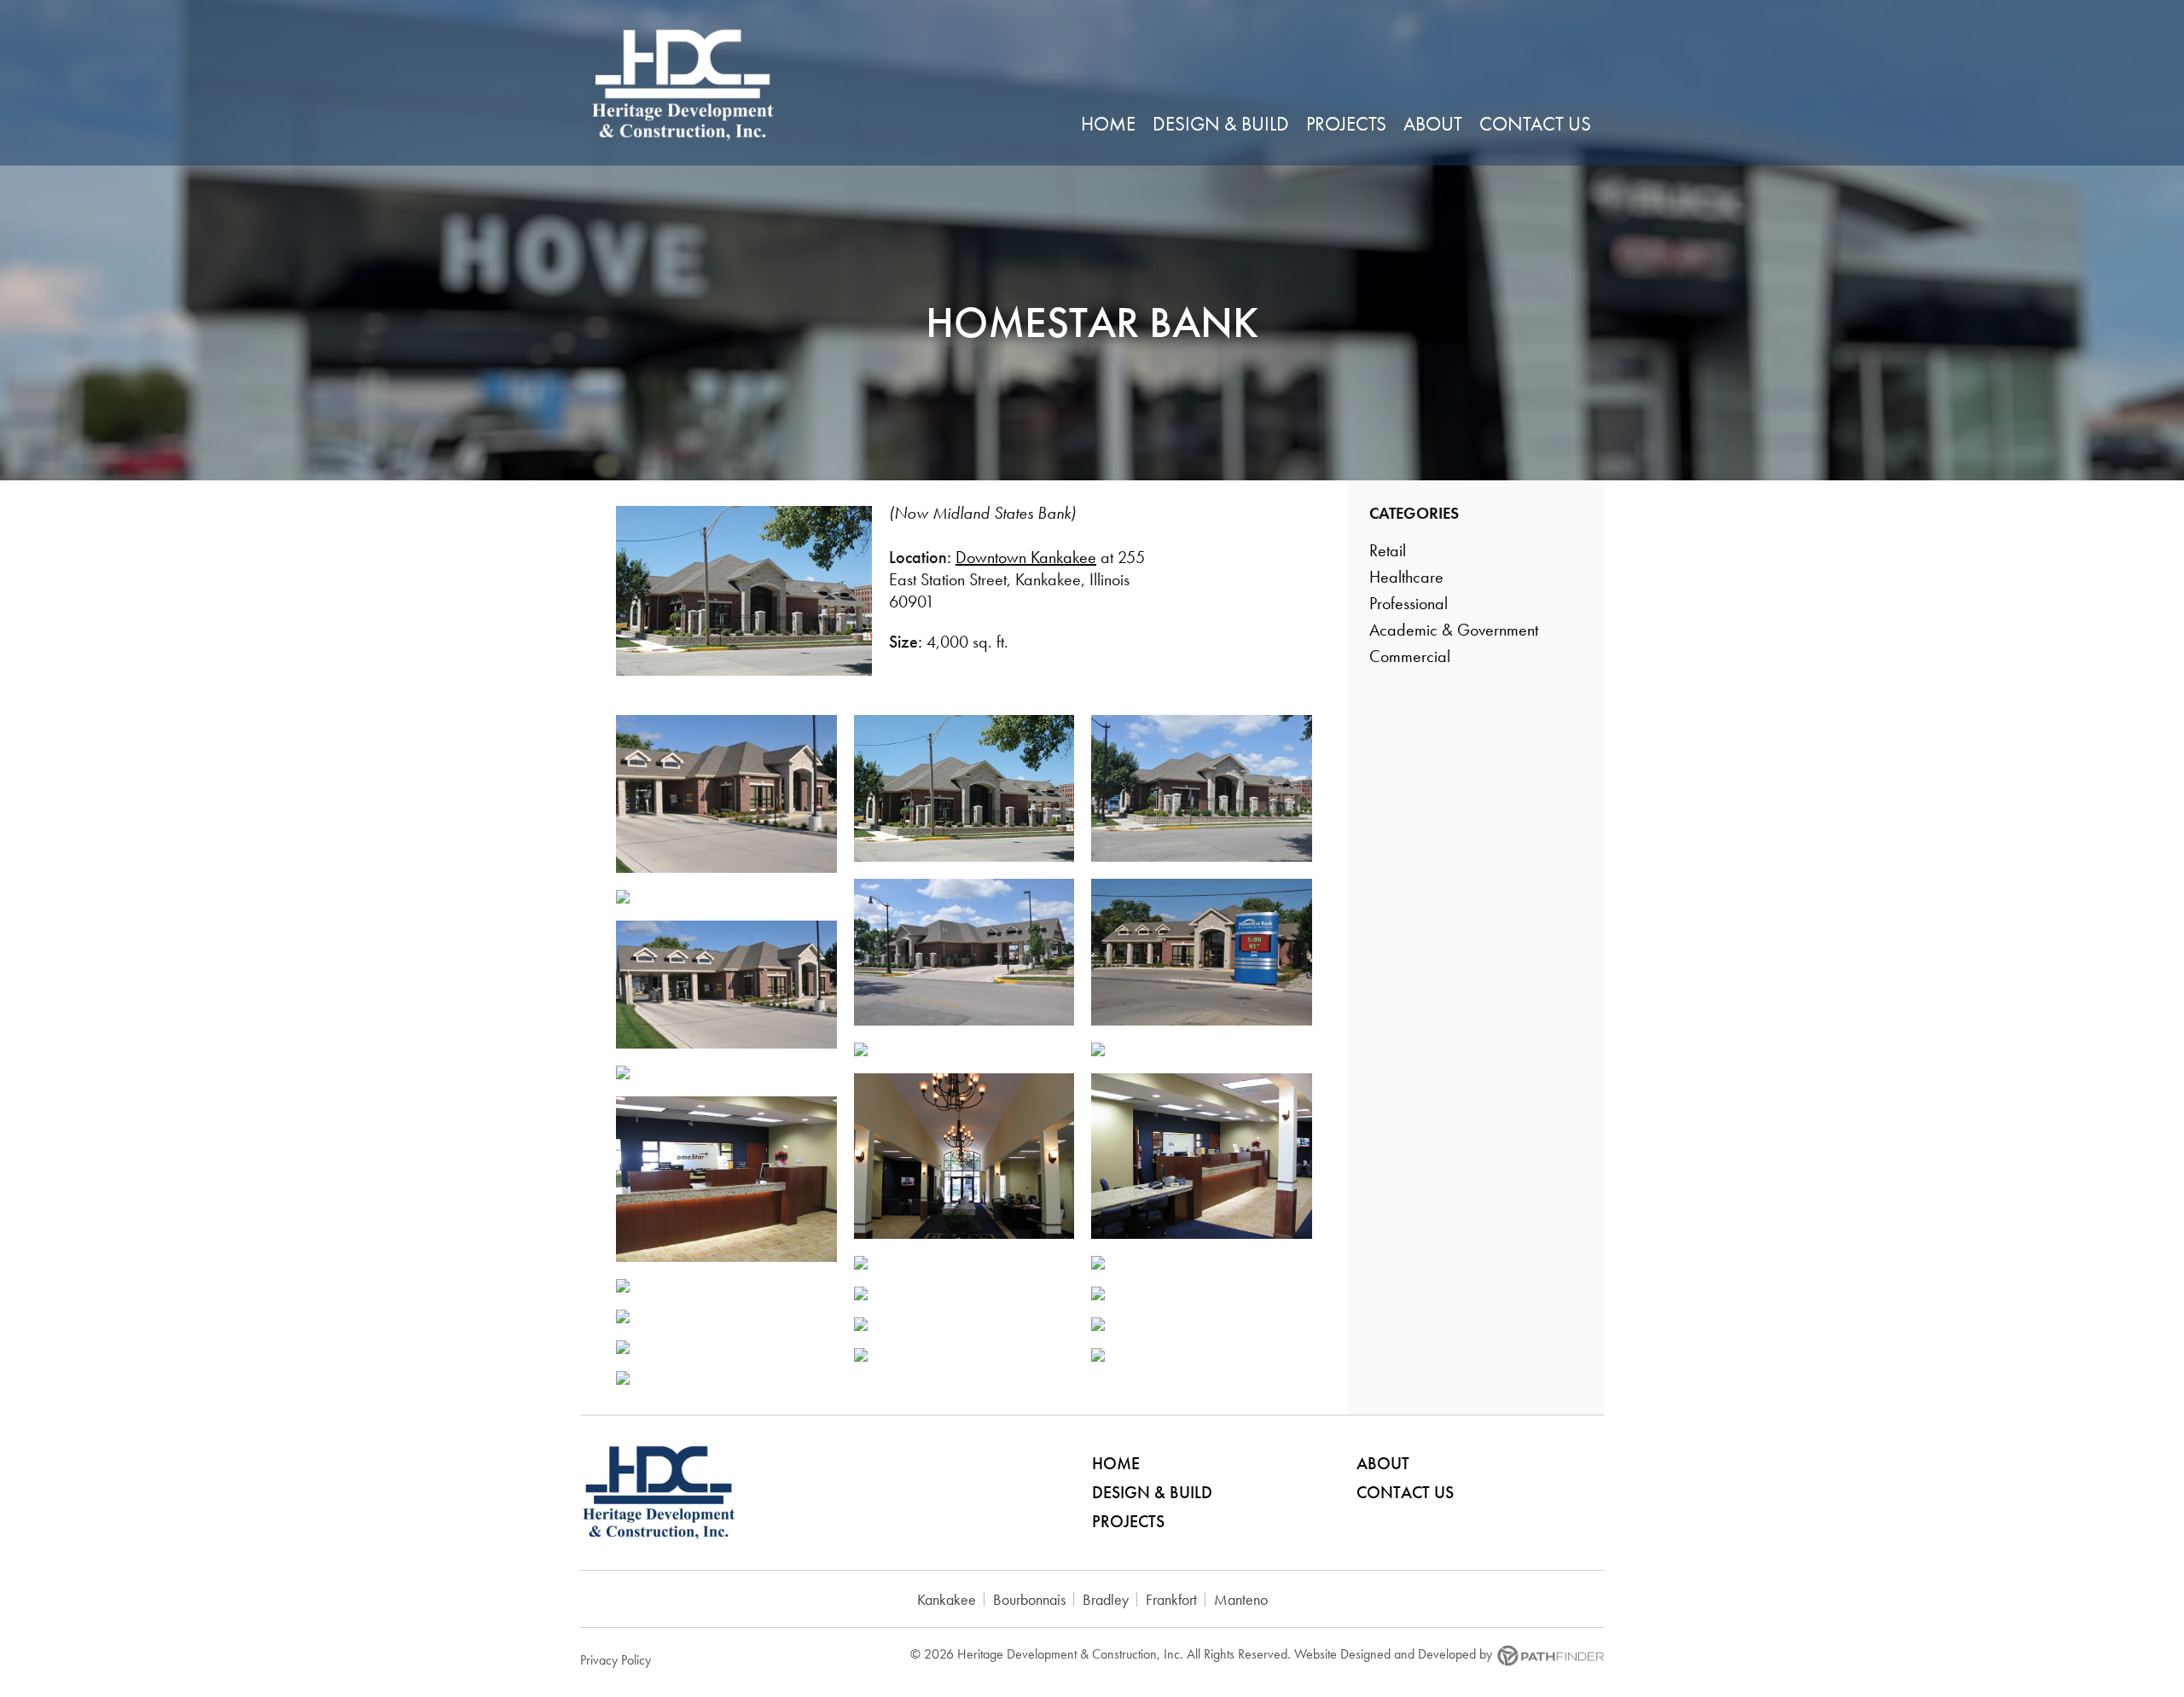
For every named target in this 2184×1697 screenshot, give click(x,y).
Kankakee (947, 1599)
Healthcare (1406, 577)
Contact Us (1405, 1492)
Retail (1388, 550)
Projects (1128, 1521)
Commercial (1410, 656)
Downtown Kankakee (1026, 557)
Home (1116, 1463)
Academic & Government (1454, 630)
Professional (1409, 603)
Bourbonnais (1029, 1599)
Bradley (1106, 1599)
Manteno (1241, 1599)
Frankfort (1171, 1599)
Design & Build (1152, 1492)
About (1383, 1463)
